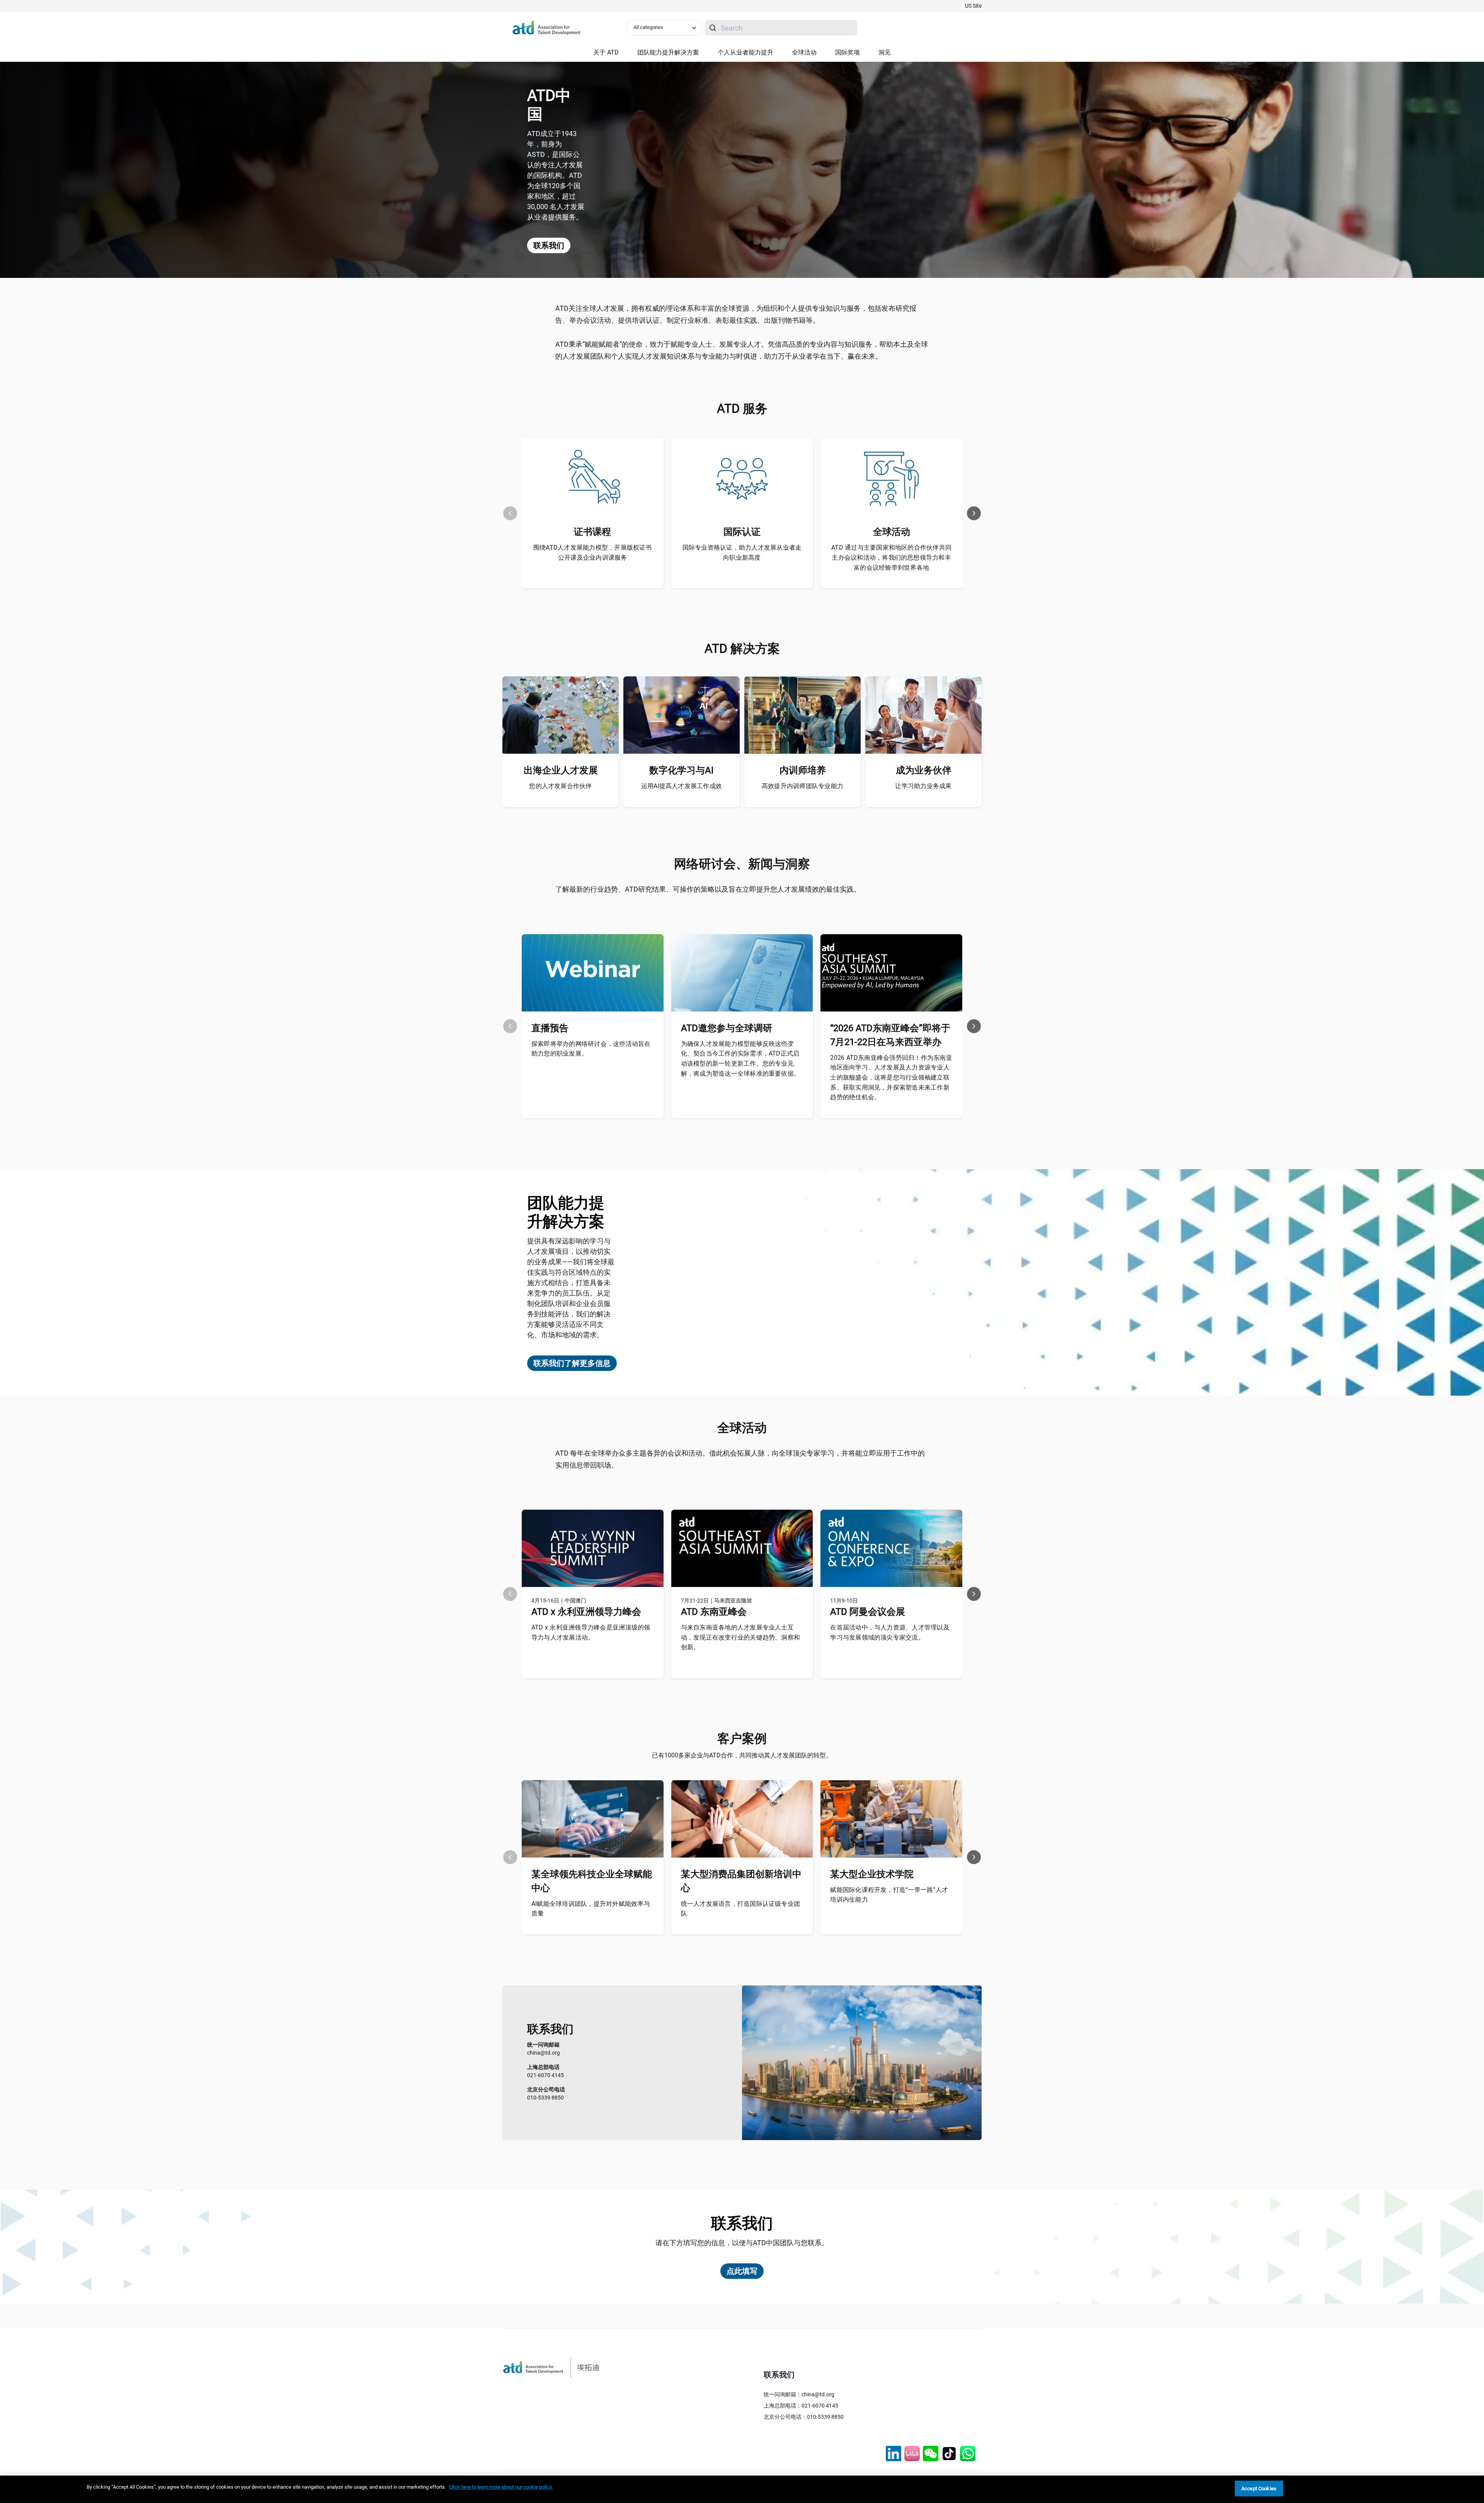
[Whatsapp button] (968, 2454)
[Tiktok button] (949, 2454)
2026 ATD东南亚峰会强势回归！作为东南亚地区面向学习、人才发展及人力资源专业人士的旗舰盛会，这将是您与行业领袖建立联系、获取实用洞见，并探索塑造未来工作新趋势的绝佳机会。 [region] (891, 1077)
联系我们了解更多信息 (572, 1363)
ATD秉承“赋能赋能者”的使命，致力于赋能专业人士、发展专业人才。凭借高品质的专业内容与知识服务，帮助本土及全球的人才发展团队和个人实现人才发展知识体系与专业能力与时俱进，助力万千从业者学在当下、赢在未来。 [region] (742, 350)
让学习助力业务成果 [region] (923, 786)
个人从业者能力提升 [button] (745, 52)
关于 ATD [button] (606, 52)
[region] (742, 2489)
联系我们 (549, 245)
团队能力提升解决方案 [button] (668, 52)
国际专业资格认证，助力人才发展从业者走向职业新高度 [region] (742, 553)
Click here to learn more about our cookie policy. (501, 2487)
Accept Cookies (1259, 2489)
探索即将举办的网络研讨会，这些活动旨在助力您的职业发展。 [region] (591, 1049)
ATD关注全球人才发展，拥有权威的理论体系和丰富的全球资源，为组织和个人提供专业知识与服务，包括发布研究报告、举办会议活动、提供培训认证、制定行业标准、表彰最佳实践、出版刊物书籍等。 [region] (736, 314)
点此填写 (742, 2271)
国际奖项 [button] (848, 52)
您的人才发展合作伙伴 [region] (560, 786)
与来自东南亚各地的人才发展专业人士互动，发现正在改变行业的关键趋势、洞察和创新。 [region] (741, 1637)
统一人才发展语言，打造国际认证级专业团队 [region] (741, 1909)
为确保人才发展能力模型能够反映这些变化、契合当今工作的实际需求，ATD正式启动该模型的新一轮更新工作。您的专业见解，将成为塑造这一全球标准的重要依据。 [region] (741, 1059)
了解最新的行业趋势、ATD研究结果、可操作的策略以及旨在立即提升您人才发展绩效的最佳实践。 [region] (708, 889)
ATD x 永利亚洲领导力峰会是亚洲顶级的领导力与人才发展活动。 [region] (591, 1632)
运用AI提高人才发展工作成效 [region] (682, 786)
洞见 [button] (885, 52)
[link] (973, 6)
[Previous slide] (510, 513)
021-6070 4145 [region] (545, 2071)
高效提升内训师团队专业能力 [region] (802, 786)
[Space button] (912, 2454)
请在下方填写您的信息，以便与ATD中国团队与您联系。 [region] (742, 2243)
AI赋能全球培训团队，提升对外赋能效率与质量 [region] (591, 1909)
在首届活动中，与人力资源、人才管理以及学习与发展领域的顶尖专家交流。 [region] (890, 1632)
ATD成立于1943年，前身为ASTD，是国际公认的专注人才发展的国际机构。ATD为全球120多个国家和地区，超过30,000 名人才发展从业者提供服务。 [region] (556, 175)
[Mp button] (931, 2454)
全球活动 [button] (804, 52)
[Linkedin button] (893, 2454)
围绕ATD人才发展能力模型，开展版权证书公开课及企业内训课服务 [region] (593, 553)
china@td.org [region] (544, 2049)
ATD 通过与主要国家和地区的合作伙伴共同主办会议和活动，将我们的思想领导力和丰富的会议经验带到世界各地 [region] (891, 557)
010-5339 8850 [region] (546, 2093)
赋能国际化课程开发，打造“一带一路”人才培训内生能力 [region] (889, 1895)
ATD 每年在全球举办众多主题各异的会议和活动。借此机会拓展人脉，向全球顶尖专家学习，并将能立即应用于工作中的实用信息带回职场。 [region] (740, 1459)
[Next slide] (974, 513)
